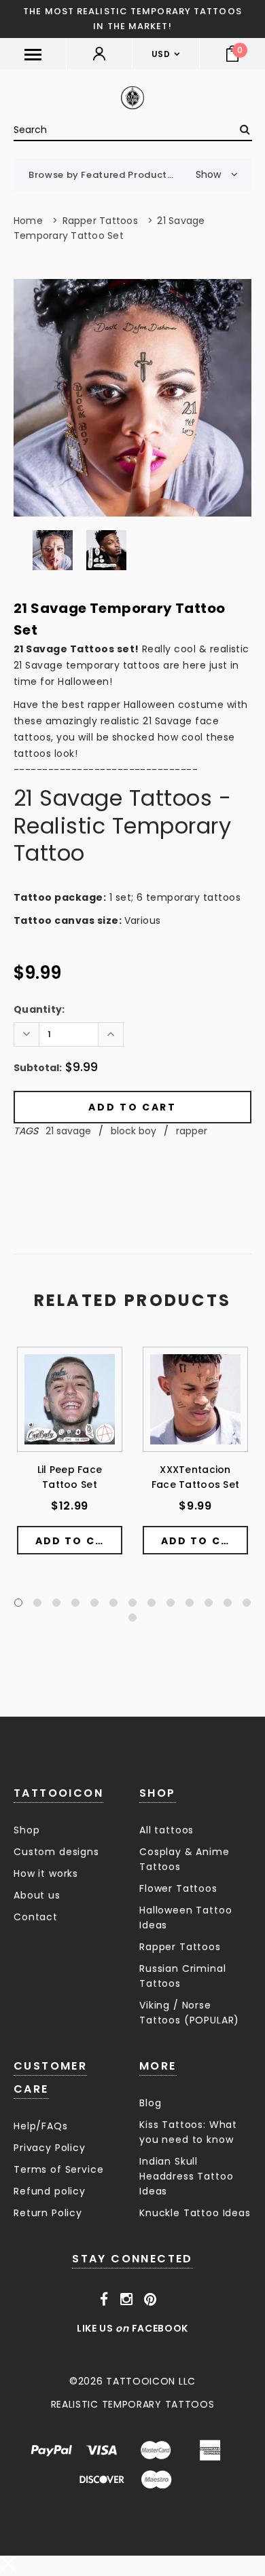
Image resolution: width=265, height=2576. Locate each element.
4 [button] (75, 1603)
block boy (134, 1131)
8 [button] (152, 1603)
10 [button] (190, 1603)
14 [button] (132, 1618)
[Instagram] (127, 2300)
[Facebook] (104, 2300)
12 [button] (228, 1603)
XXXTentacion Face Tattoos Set (195, 1477)
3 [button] (56, 1603)
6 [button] (113, 1603)
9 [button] (171, 1603)
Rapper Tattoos (100, 221)
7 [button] (132, 1603)
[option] (132, 398)
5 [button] (94, 1603)
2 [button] (37, 1603)
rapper (192, 1131)
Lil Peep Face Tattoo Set (70, 1477)
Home (28, 221)
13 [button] (247, 1603)
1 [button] (18, 1603)
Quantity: (39, 1009)
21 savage (68, 1131)
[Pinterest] (151, 2300)
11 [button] (209, 1603)
